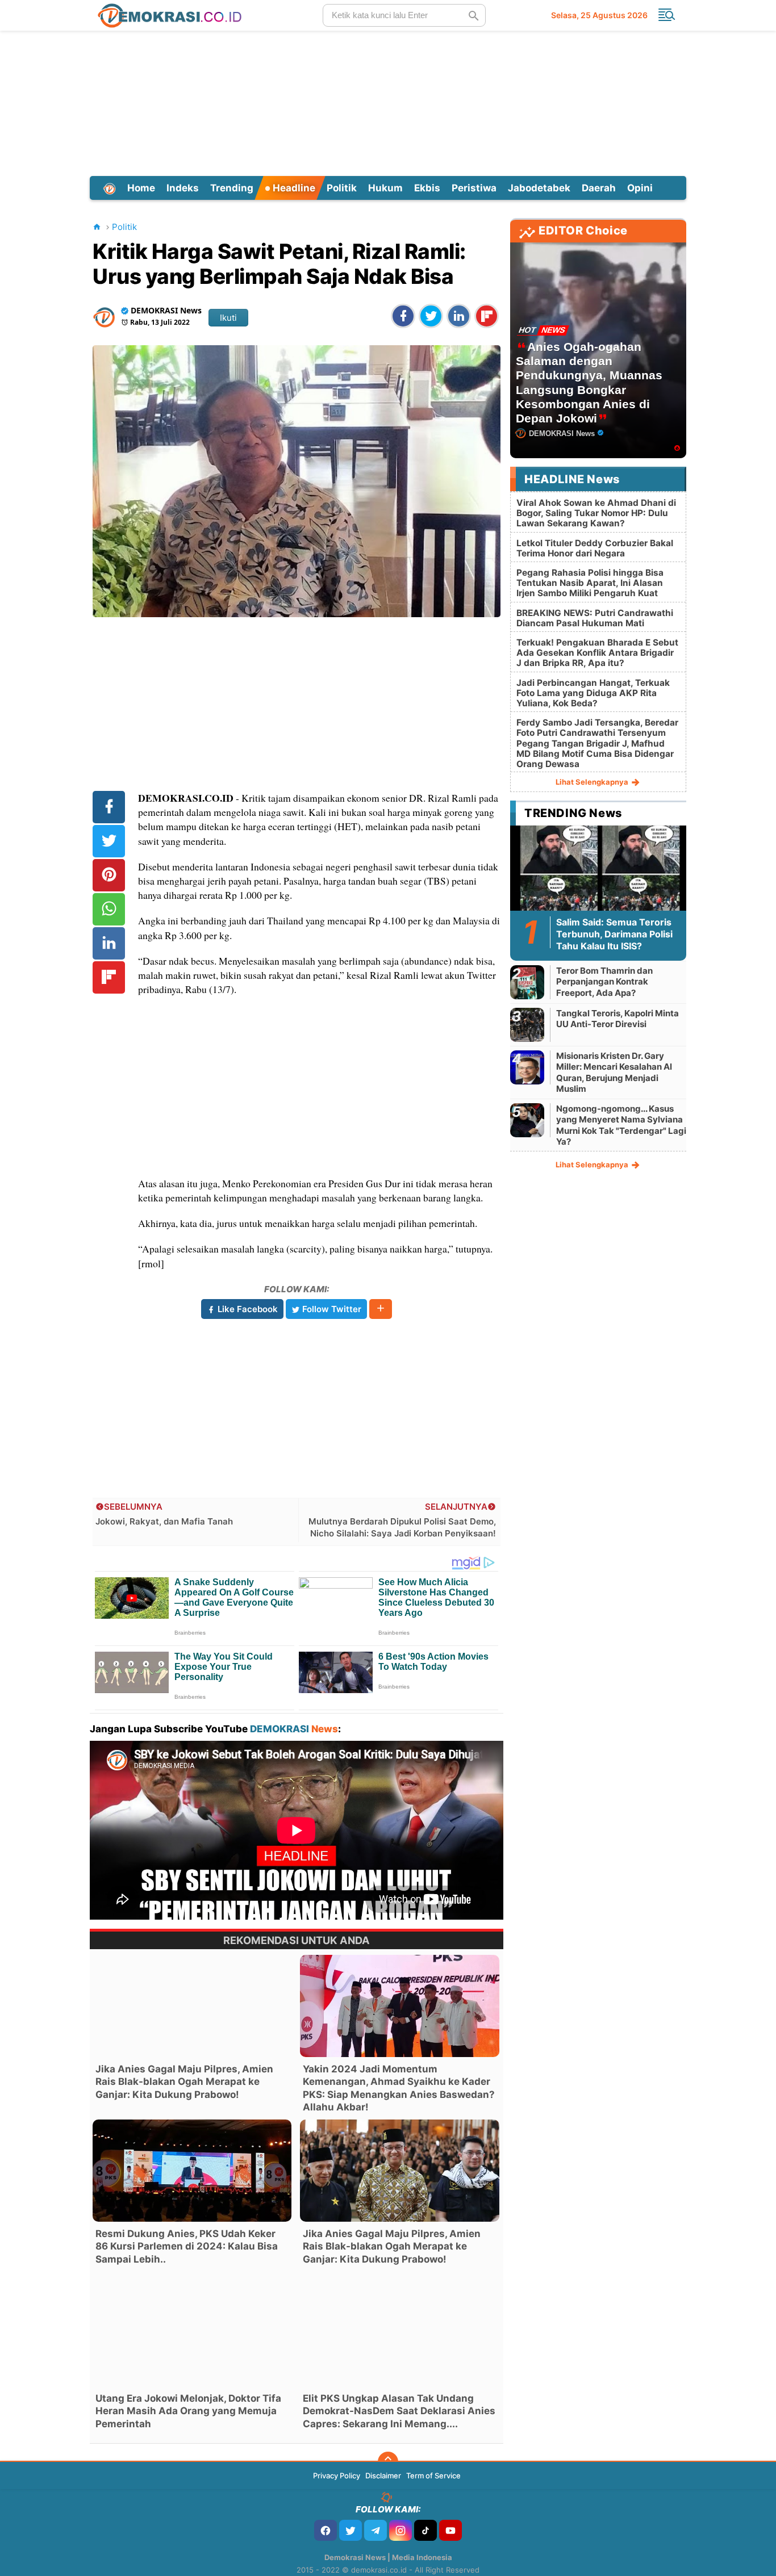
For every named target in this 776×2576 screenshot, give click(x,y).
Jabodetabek (539, 188)
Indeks (183, 188)
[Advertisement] (388, 102)
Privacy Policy (337, 2476)
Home (141, 188)
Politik (342, 188)
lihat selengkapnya (593, 782)
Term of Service (433, 2476)
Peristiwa (474, 188)
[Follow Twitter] (351, 2530)
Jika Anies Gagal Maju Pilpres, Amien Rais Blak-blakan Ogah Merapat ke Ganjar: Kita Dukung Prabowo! (184, 2081)
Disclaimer (383, 2476)
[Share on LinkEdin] (459, 316)
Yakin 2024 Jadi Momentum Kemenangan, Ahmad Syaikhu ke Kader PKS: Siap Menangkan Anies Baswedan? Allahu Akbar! (399, 2088)
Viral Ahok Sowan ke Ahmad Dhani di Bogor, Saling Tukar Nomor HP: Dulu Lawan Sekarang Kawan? (596, 513)
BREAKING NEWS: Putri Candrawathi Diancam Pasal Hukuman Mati (595, 618)
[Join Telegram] (376, 2530)
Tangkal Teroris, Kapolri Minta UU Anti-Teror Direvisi (618, 1019)
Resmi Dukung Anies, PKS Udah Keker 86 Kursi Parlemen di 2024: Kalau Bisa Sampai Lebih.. (187, 2246)
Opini (640, 188)
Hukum (385, 188)
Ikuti (228, 318)
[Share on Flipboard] (487, 316)
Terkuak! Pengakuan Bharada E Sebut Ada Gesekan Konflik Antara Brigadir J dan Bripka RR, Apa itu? (597, 653)
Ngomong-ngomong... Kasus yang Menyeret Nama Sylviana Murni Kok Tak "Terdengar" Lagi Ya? (621, 1125)
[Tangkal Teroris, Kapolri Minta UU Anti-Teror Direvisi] (527, 1025)
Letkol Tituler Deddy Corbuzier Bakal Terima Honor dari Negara (595, 548)
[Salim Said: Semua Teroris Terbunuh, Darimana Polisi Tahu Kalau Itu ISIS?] (598, 874)
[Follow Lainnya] (381, 1309)
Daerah (599, 188)
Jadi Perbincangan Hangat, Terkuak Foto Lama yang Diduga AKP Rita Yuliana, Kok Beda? (593, 693)
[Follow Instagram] (400, 2530)
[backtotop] (388, 2462)
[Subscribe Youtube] (450, 2530)
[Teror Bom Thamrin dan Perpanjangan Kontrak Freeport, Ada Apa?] (527, 982)
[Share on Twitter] (431, 316)
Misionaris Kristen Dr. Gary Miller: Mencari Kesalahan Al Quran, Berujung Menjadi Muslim (614, 1073)
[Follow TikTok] (425, 2530)
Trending (232, 188)
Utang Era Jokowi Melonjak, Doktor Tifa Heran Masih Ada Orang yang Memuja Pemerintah (188, 2411)
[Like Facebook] (326, 2530)
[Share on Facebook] (403, 316)
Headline (293, 188)
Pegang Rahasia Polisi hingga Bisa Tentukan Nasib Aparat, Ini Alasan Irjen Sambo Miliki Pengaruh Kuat (590, 583)
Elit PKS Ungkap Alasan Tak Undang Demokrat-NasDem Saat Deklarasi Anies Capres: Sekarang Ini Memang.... (399, 2411)
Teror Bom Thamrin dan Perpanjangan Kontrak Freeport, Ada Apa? (604, 982)
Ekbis (427, 188)
